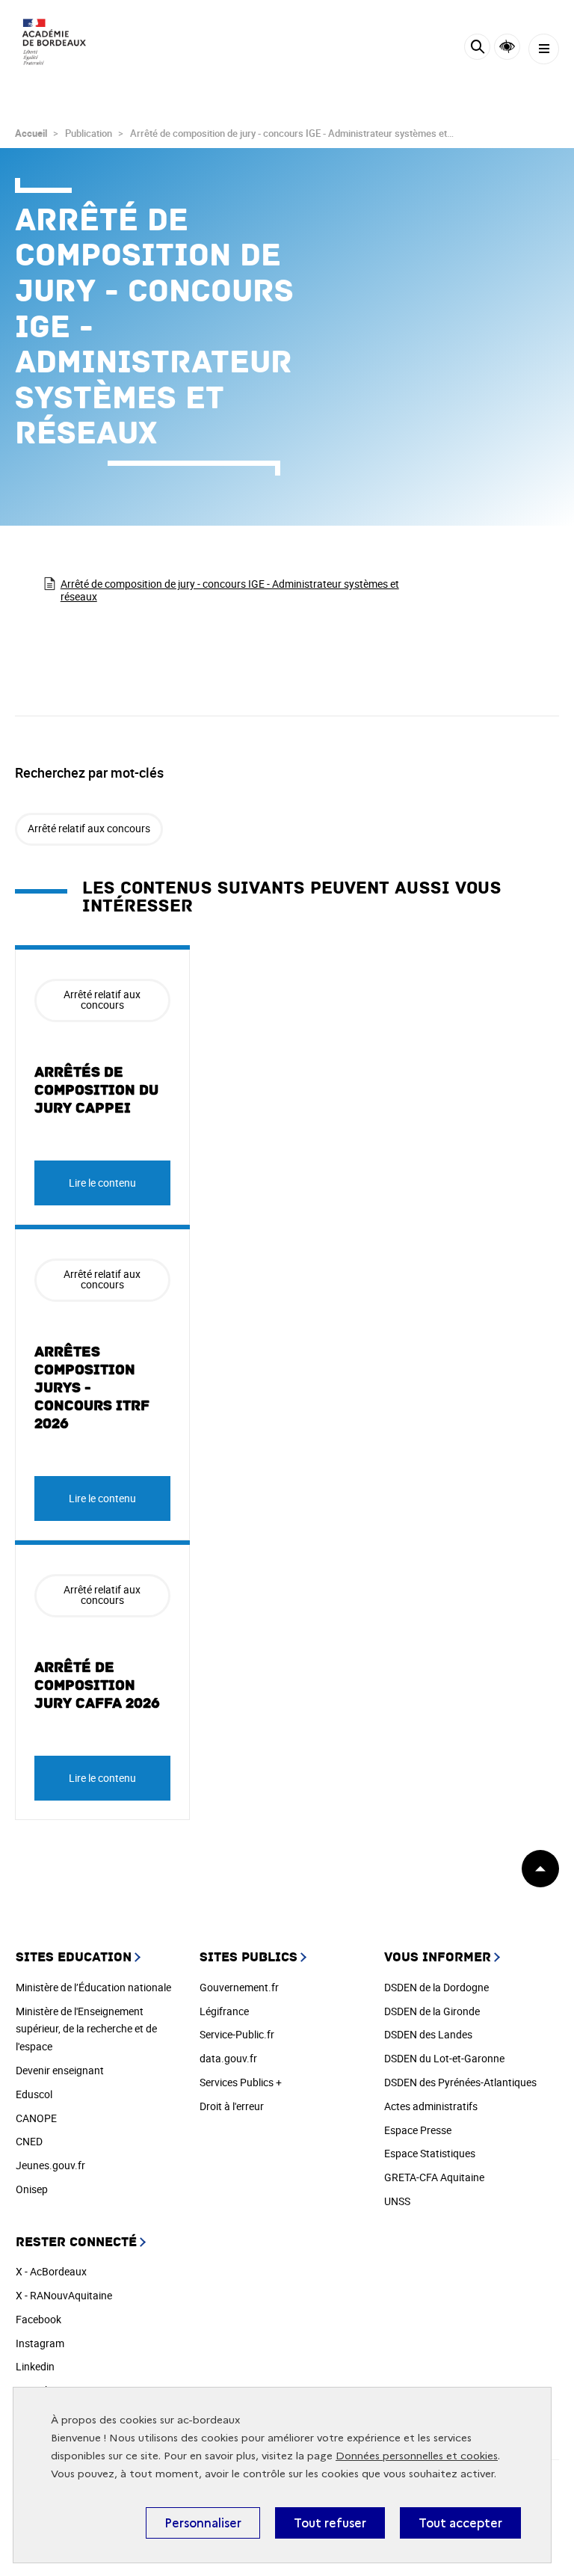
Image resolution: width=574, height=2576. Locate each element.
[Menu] (544, 49)
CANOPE (36, 2118)
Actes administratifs (431, 2106)
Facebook (38, 2319)
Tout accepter (460, 2523)
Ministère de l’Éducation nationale (93, 1987)
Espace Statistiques (430, 2153)
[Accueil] (56, 45)
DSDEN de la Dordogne (436, 1987)
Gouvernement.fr (239, 1987)
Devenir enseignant (60, 2070)
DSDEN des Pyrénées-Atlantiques (460, 2082)
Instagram (40, 2343)
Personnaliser (203, 2523)
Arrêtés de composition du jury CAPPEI (96, 1090)
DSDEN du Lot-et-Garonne (444, 2058)
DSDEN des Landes (428, 2034)
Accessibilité (507, 47)
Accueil (31, 133)
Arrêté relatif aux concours (89, 828)
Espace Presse (418, 2130)
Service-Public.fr (237, 2034)
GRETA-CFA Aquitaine (434, 2177)
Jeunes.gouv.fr (50, 2165)
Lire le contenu (102, 1183)
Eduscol (34, 2094)
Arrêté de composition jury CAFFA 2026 (97, 1685)
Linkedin (35, 2366)
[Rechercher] (477, 49)
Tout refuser (330, 2523)
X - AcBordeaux (51, 2271)
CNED (29, 2141)
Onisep (32, 2189)
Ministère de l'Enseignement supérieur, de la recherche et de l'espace (86, 2029)
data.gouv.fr (228, 2058)
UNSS (397, 2201)
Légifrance (224, 2011)
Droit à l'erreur (232, 2106)
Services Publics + (241, 2082)
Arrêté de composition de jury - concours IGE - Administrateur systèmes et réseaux (230, 590)
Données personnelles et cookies (417, 2456)
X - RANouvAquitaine (64, 2295)
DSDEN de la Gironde (432, 2011)
